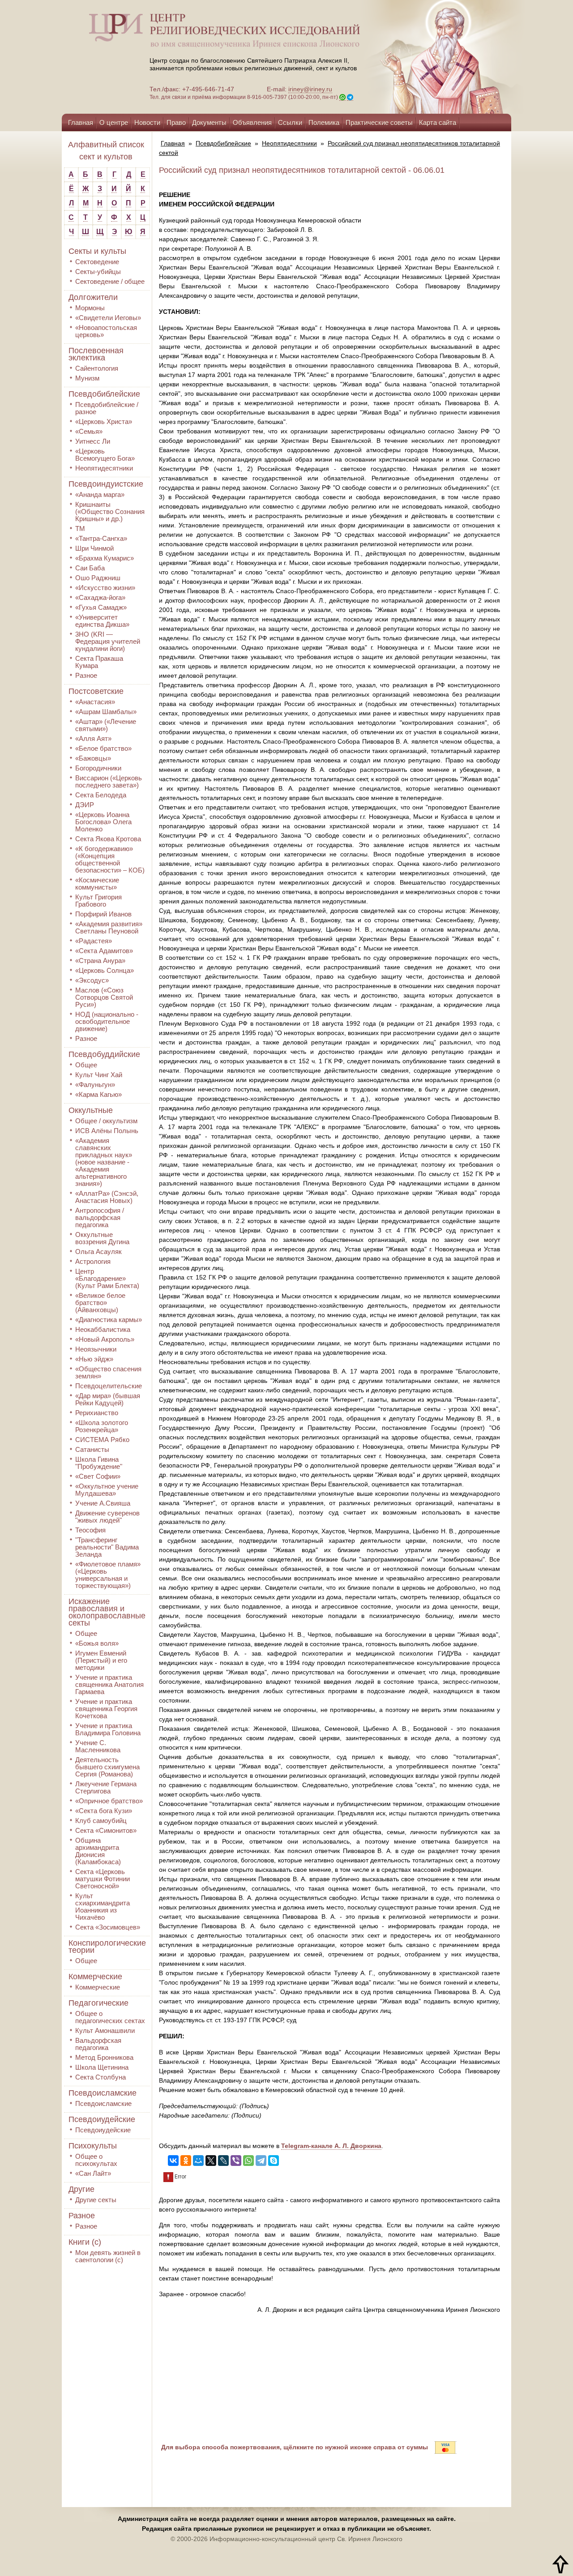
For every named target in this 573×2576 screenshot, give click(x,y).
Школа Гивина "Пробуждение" (99, 1463)
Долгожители (93, 297)
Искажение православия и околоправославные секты (107, 1612)
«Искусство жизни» (105, 588)
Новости (147, 122)
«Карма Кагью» (98, 1094)
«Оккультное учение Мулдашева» (107, 1490)
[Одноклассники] (186, 2161)
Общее (86, 1065)
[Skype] (274, 2161)
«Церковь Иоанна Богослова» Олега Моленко (103, 822)
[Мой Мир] (198, 2161)
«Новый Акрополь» (105, 1339)
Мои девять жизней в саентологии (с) (108, 2256)
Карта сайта (438, 122)
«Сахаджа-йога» (100, 597)
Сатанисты (92, 1449)
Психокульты (93, 2146)
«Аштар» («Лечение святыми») (106, 725)
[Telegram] (261, 2161)
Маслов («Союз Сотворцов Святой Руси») (104, 997)
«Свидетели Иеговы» (108, 318)
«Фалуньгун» (95, 1085)
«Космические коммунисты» (97, 884)
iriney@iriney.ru (310, 89)
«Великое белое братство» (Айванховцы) (100, 1303)
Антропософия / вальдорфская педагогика (100, 1217)
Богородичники (98, 768)
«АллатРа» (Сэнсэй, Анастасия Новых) (107, 1197)
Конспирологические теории (107, 1947)
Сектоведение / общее (110, 281)
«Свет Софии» (98, 1476)
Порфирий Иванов (103, 914)
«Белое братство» (103, 748)
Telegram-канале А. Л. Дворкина (331, 2146)
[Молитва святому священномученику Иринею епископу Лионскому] (417, 57)
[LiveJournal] (223, 2161)
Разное (86, 675)
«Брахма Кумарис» (105, 558)
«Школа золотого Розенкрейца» (102, 1426)
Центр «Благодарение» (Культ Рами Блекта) (107, 1278)
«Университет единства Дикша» (102, 621)
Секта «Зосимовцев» (108, 1927)
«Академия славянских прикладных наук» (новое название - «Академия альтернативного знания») (104, 1162)
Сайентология (97, 368)
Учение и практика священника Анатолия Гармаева (109, 1684)
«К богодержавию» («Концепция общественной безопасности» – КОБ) (110, 859)
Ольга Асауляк (98, 1252)
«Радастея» (94, 941)
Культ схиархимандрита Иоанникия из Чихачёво (103, 1906)
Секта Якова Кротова (108, 839)
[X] (211, 2161)
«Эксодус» (92, 980)
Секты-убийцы (98, 272)
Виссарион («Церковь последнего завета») (109, 781)
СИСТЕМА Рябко (102, 1440)
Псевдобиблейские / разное (107, 408)
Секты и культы (97, 251)
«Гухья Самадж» (101, 607)
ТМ (80, 528)
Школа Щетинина (102, 2067)
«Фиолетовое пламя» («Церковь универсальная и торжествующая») (108, 1575)
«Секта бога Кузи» (104, 1811)
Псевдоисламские (103, 2093)
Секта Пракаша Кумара (99, 662)
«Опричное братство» (109, 1801)
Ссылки (290, 122)
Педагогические (98, 2003)
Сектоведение (97, 262)
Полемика (324, 122)
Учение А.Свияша (103, 1503)
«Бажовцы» (93, 758)
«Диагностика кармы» (109, 1320)
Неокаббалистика (103, 1329)
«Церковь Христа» (104, 421)
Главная (81, 122)
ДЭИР (85, 805)
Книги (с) (85, 2242)
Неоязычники (96, 1349)
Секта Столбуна (100, 2077)
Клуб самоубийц (101, 1821)
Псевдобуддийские (104, 1054)
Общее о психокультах (96, 2160)
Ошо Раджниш (98, 578)
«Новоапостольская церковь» (106, 331)
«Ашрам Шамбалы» (106, 712)
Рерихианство (97, 1413)
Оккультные (91, 1110)
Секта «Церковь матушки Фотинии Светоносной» (103, 1879)
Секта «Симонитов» (106, 1830)
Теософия (90, 1530)
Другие (81, 2189)
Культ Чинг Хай (99, 1075)
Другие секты (96, 2200)
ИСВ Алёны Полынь (107, 1131)
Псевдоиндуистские (106, 484)
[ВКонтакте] (173, 2161)
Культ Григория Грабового (98, 901)
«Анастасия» (95, 702)
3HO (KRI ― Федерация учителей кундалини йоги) (108, 641)
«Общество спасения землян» (108, 1372)
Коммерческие (95, 1977)
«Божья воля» (97, 1643)
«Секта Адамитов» (104, 951)
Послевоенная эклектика (96, 354)
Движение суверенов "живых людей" (107, 1517)
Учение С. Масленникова (98, 1746)
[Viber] (236, 2161)
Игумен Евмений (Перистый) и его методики (101, 1660)
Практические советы (379, 122)
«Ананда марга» (100, 494)
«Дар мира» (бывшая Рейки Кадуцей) (108, 1399)
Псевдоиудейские (102, 2119)
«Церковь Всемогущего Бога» (105, 455)
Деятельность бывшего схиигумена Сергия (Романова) (107, 1767)
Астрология (93, 1261)
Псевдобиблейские (104, 394)
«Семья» (89, 431)
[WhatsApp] (248, 2161)
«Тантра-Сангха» (101, 538)
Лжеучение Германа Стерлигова (106, 1787)
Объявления (252, 122)
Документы (209, 122)
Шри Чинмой (94, 548)
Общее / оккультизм (106, 1121)
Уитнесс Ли (93, 441)
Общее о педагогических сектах (110, 2017)
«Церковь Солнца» (105, 970)
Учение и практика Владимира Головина (108, 1729)
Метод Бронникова (104, 2057)
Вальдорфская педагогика (98, 2044)
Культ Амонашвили (105, 2030)
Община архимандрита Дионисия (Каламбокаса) (98, 1851)
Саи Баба (90, 568)
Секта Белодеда (101, 795)
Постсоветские (96, 691)
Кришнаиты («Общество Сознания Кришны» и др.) (110, 511)
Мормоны (90, 308)
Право (176, 122)
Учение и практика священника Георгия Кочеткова (106, 1709)
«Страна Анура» (100, 961)
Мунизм (87, 378)
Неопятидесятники (104, 468)
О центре (114, 122)
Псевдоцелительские (109, 1386)
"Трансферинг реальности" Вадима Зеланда (107, 1547)
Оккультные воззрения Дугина (102, 1238)
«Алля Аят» (93, 738)
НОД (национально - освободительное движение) (107, 1021)
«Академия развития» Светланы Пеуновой (109, 927)
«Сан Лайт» (93, 2173)
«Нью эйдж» (94, 1359)
